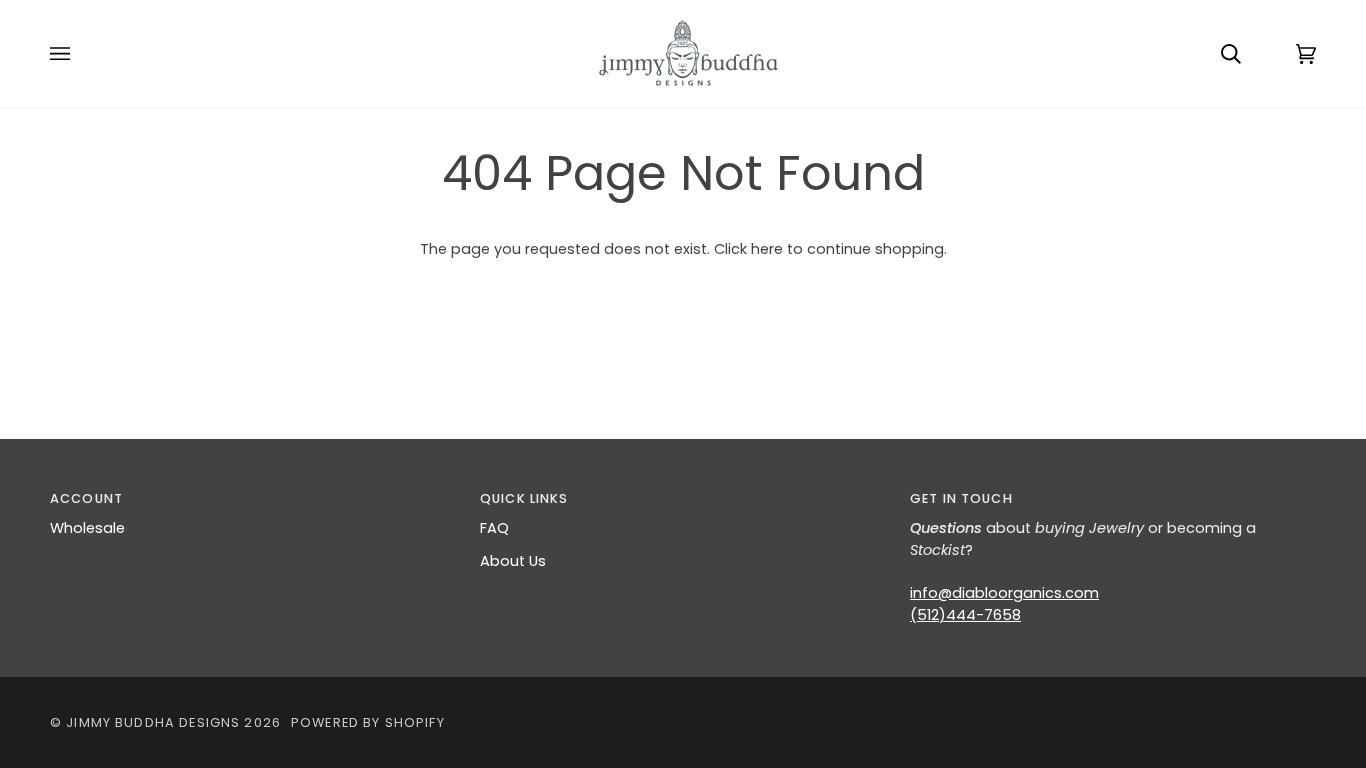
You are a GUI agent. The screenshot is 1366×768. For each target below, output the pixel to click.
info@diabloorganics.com (1004, 593)
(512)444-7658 (965, 615)
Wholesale (87, 528)
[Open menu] (80, 54)
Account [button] (86, 498)
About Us (513, 561)
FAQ (494, 528)
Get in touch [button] (961, 498)
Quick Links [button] (524, 498)
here (767, 249)
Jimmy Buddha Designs (153, 722)
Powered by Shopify (368, 722)
